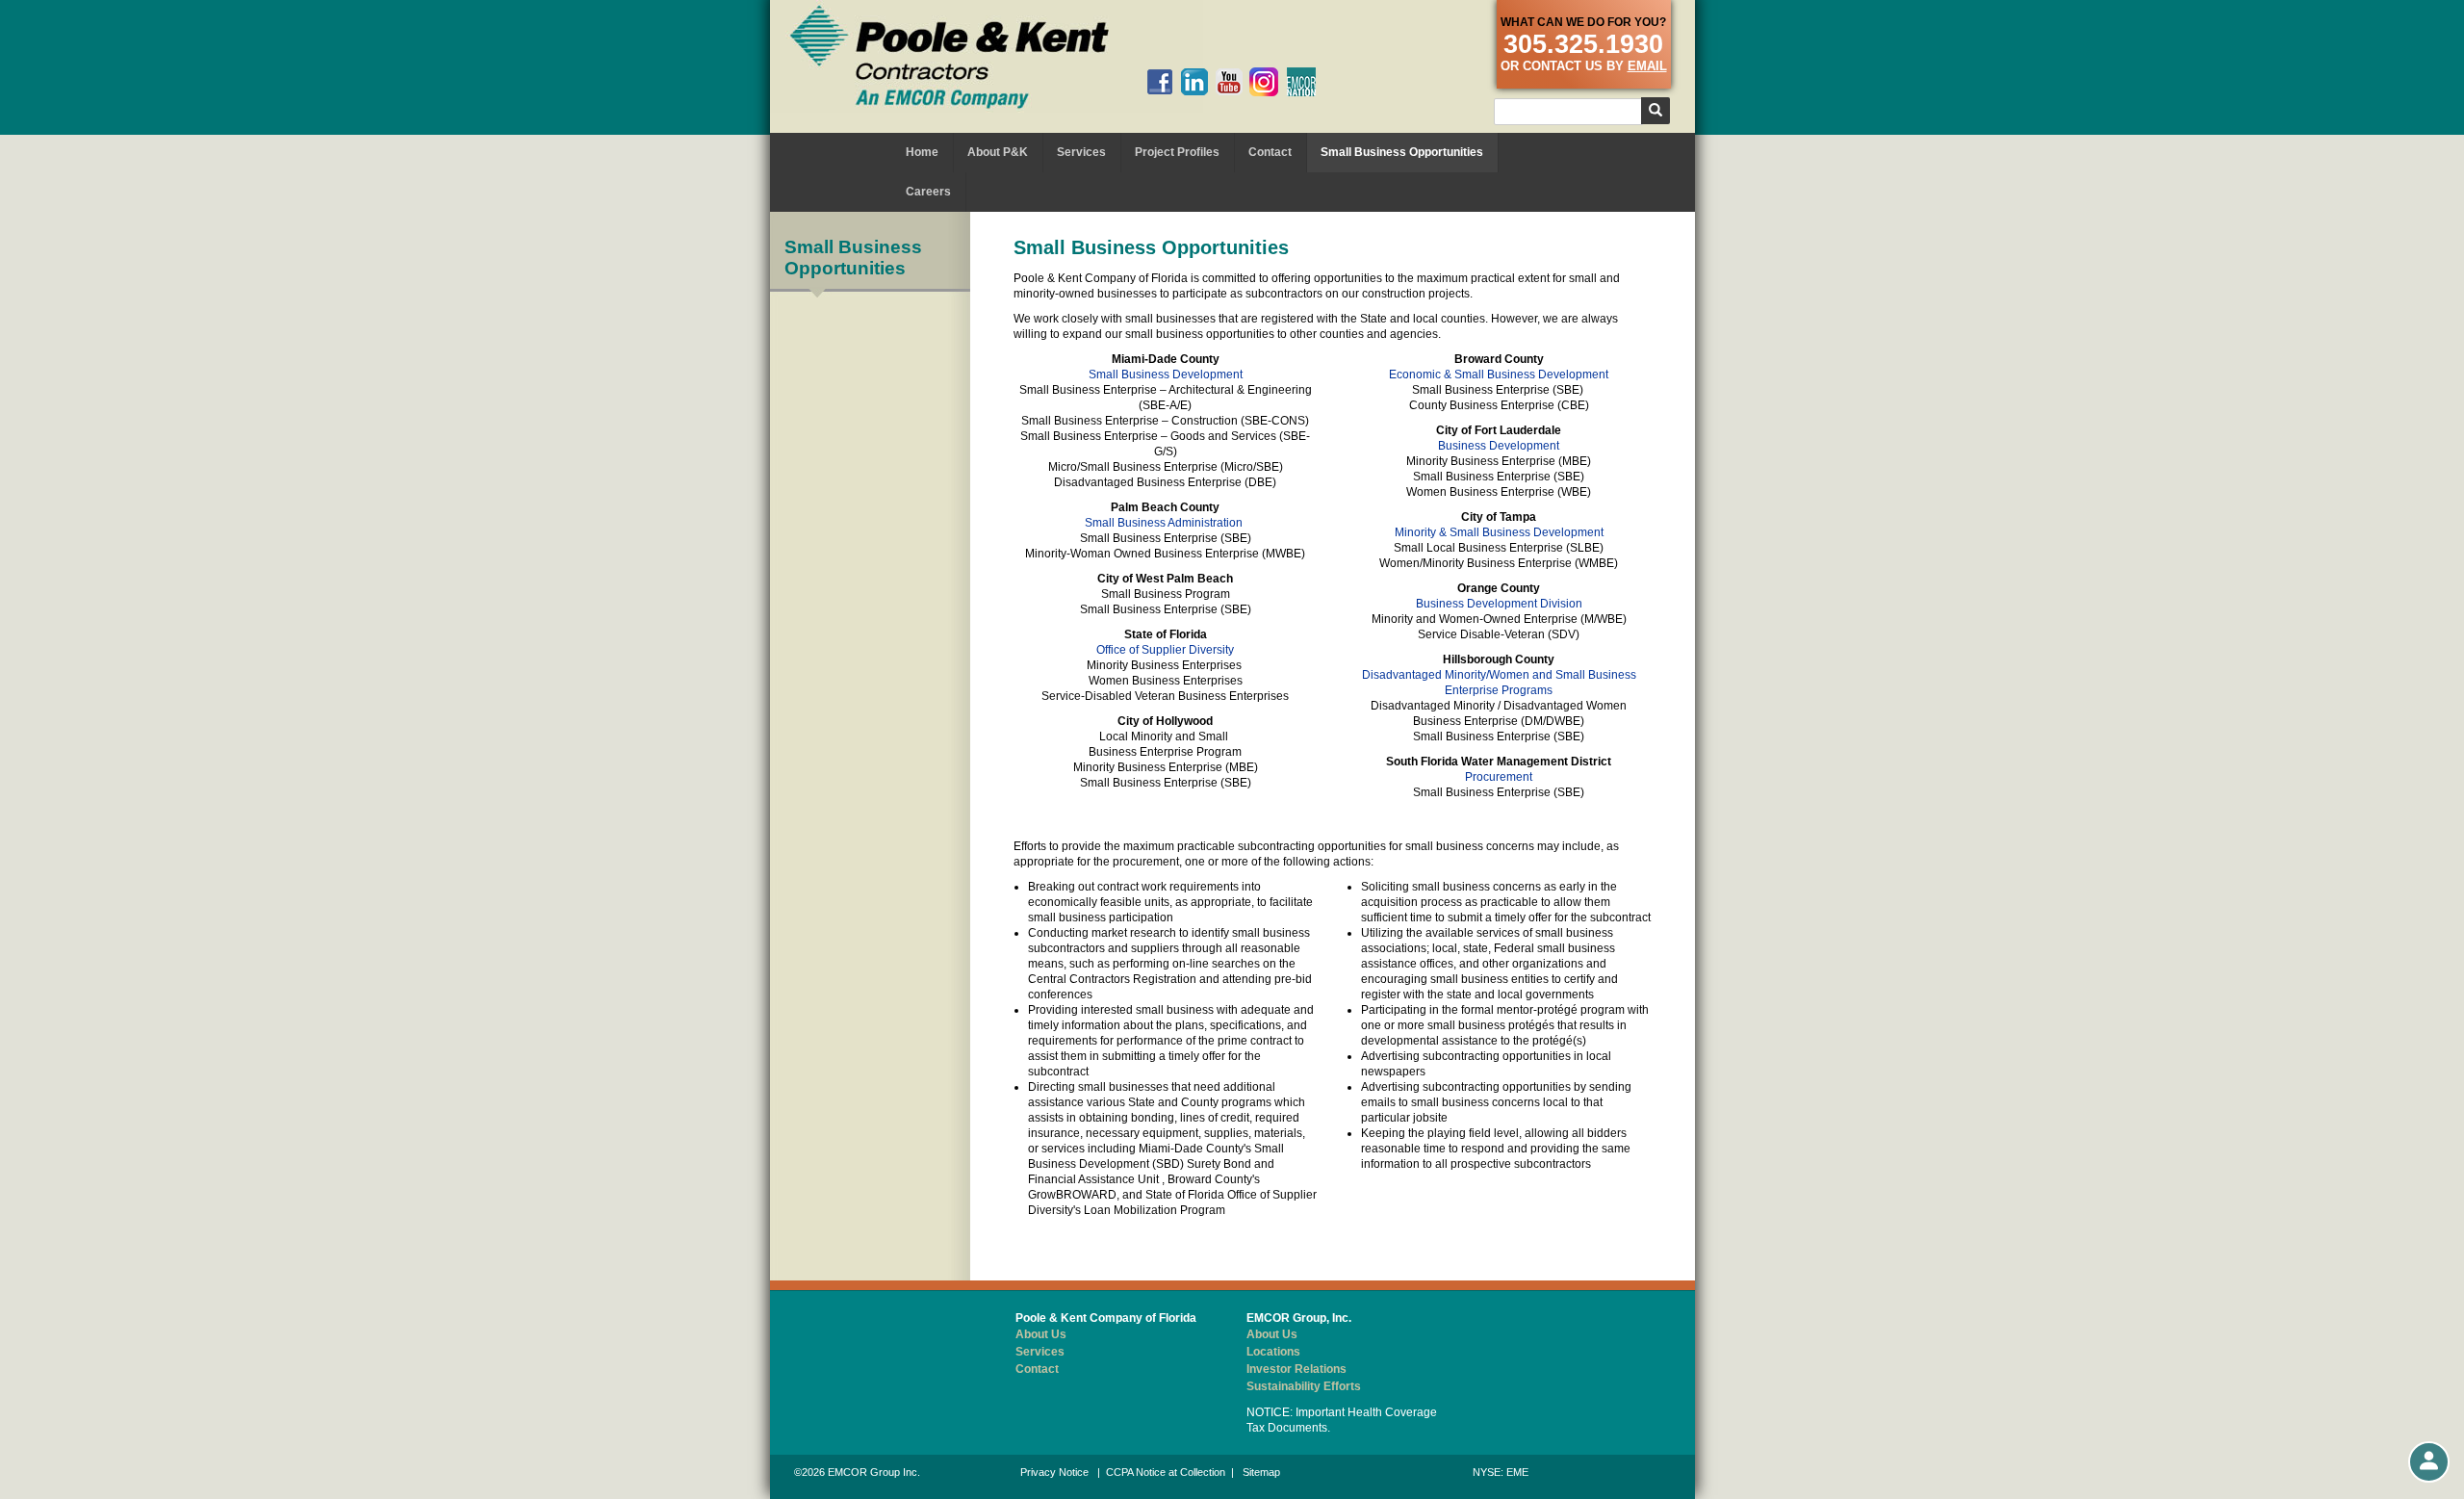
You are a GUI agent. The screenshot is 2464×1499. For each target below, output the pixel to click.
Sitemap (1261, 1472)
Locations (1273, 1352)
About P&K (998, 152)
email (1647, 66)
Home (922, 152)
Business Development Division (1499, 604)
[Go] (1655, 111)
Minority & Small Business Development (1499, 532)
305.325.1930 (1583, 44)
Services (1081, 152)
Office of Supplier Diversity (1165, 650)
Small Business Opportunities (1402, 152)
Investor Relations (1296, 1369)
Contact (1270, 152)
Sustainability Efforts (1304, 1386)
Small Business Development (1166, 375)
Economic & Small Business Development (1499, 375)
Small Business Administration (1164, 523)
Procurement (1499, 777)
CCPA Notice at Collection (1166, 1472)
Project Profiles (1177, 152)
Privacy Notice (1054, 1472)
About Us (1041, 1334)
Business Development (1499, 446)
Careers (928, 192)
